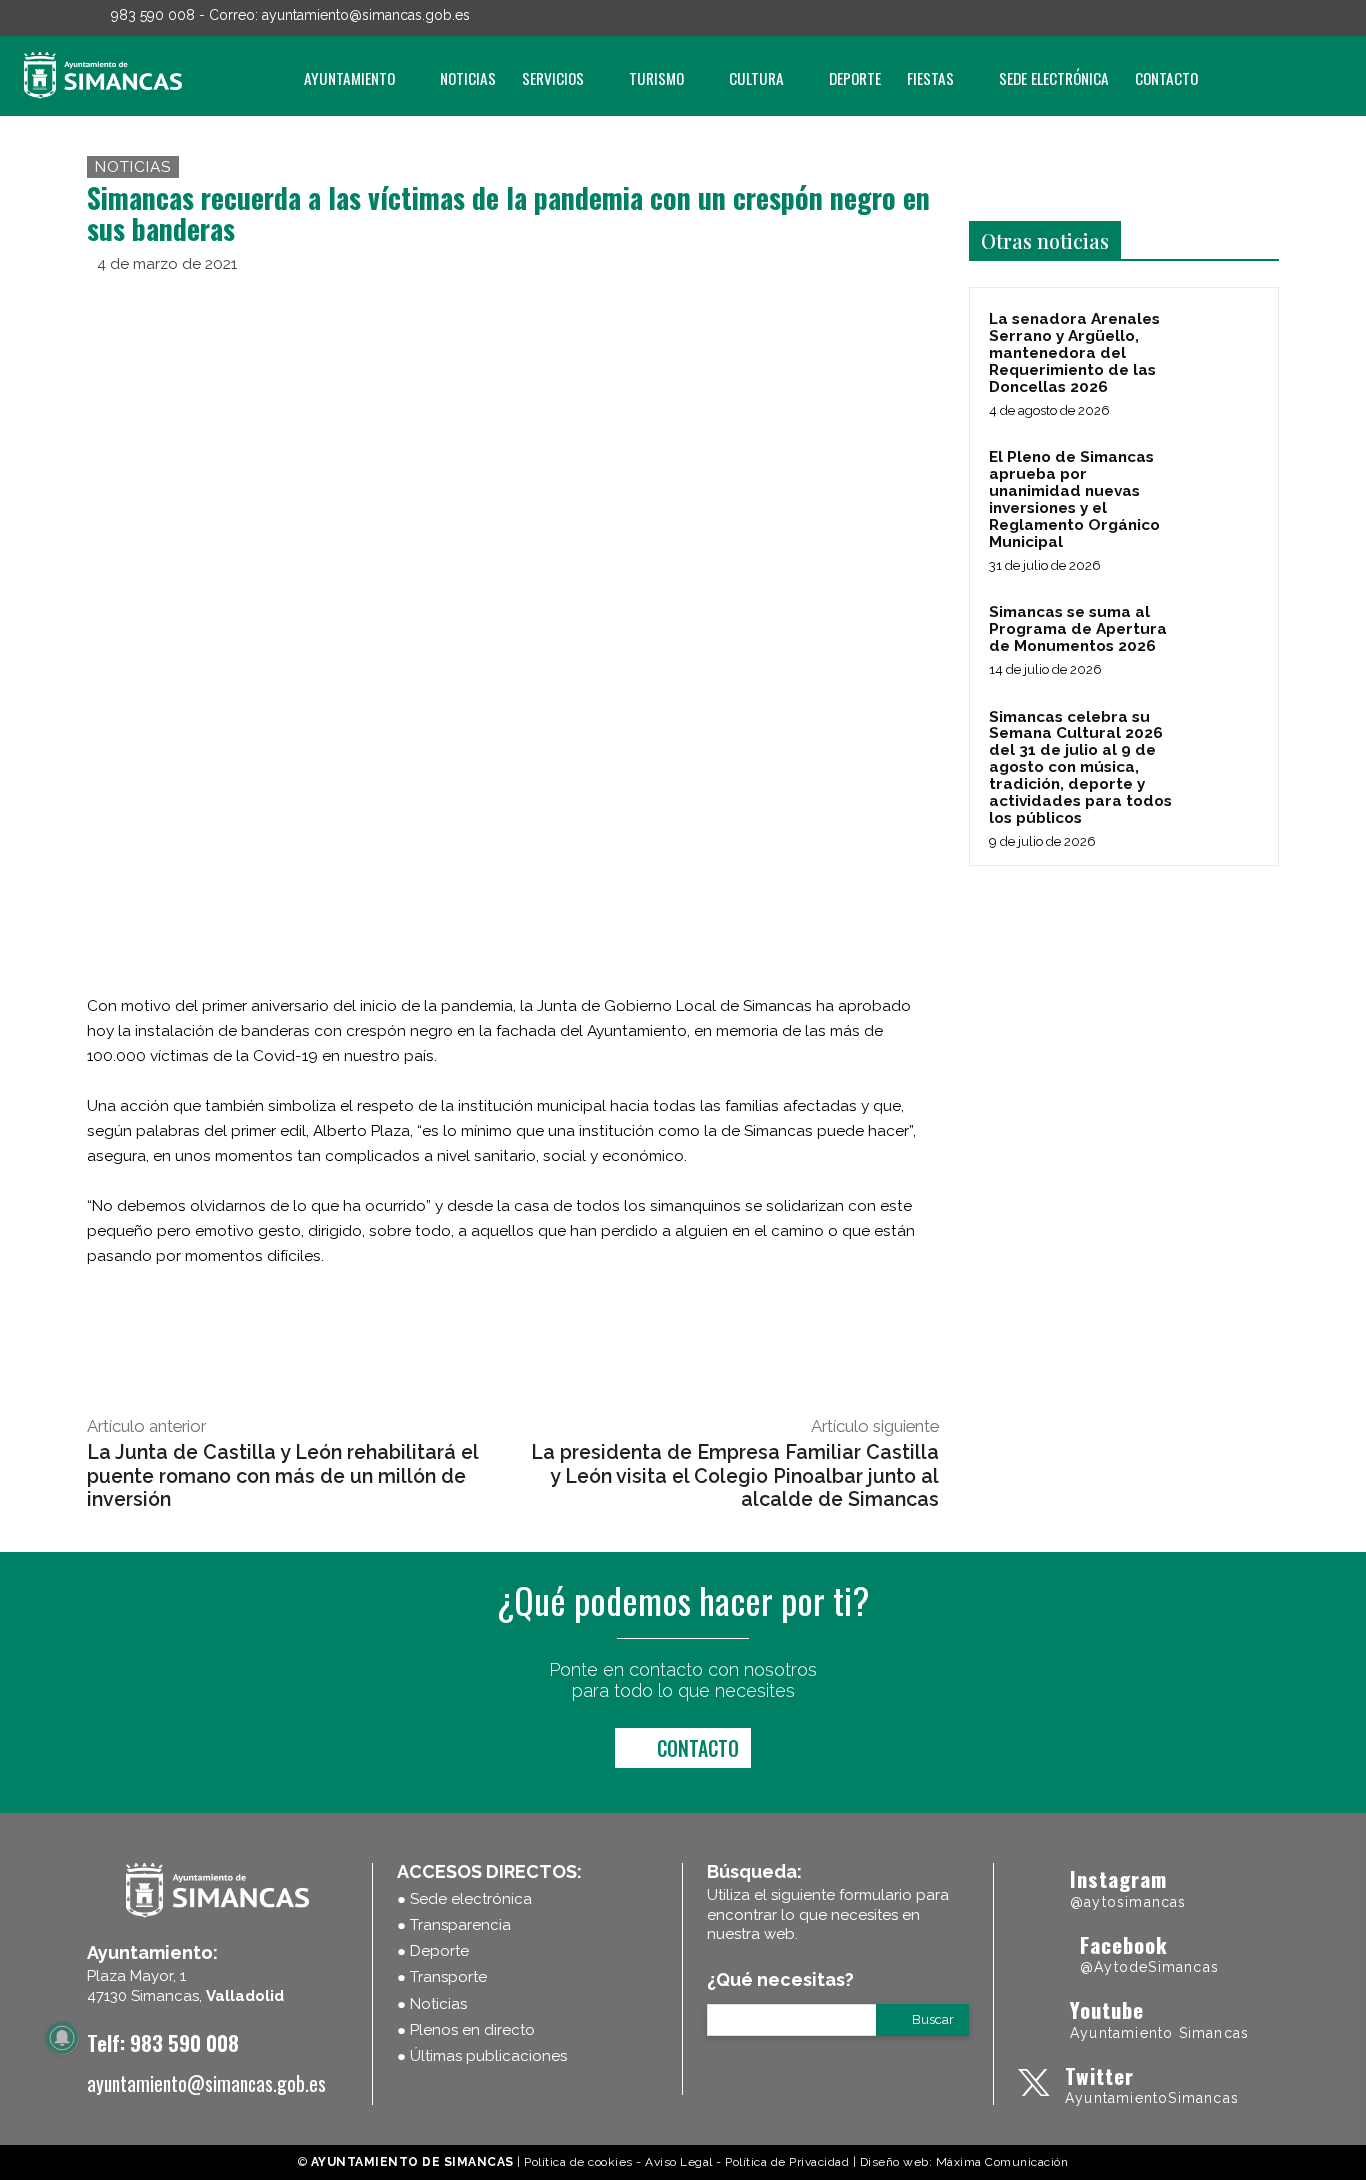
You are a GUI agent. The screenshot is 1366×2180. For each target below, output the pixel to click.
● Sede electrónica (464, 1899)
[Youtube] (1270, 18)
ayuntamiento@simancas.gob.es (366, 15)
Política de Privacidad (787, 2162)
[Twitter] (1242, 18)
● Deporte (433, 1951)
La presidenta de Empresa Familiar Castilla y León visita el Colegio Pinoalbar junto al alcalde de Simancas (735, 1476)
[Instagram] (1214, 18)
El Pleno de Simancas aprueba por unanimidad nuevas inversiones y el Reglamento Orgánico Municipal (1074, 499)
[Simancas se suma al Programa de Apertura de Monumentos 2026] (1224, 635)
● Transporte (442, 1977)
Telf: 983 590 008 (163, 2042)
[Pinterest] (825, 293)
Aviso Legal (679, 2162)
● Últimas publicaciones (482, 2056)
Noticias (133, 167)
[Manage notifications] (62, 2038)
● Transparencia (454, 1925)
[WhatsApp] (871, 293)
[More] (918, 293)
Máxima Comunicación (1002, 2162)
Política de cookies (578, 2162)
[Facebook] (1186, 18)
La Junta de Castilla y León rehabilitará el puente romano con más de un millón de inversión (282, 1476)
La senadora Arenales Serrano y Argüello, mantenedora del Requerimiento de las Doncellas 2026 (1074, 353)
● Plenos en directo (466, 2030)
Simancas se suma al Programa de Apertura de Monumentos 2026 (1078, 629)
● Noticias (432, 2004)
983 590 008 (153, 15)
